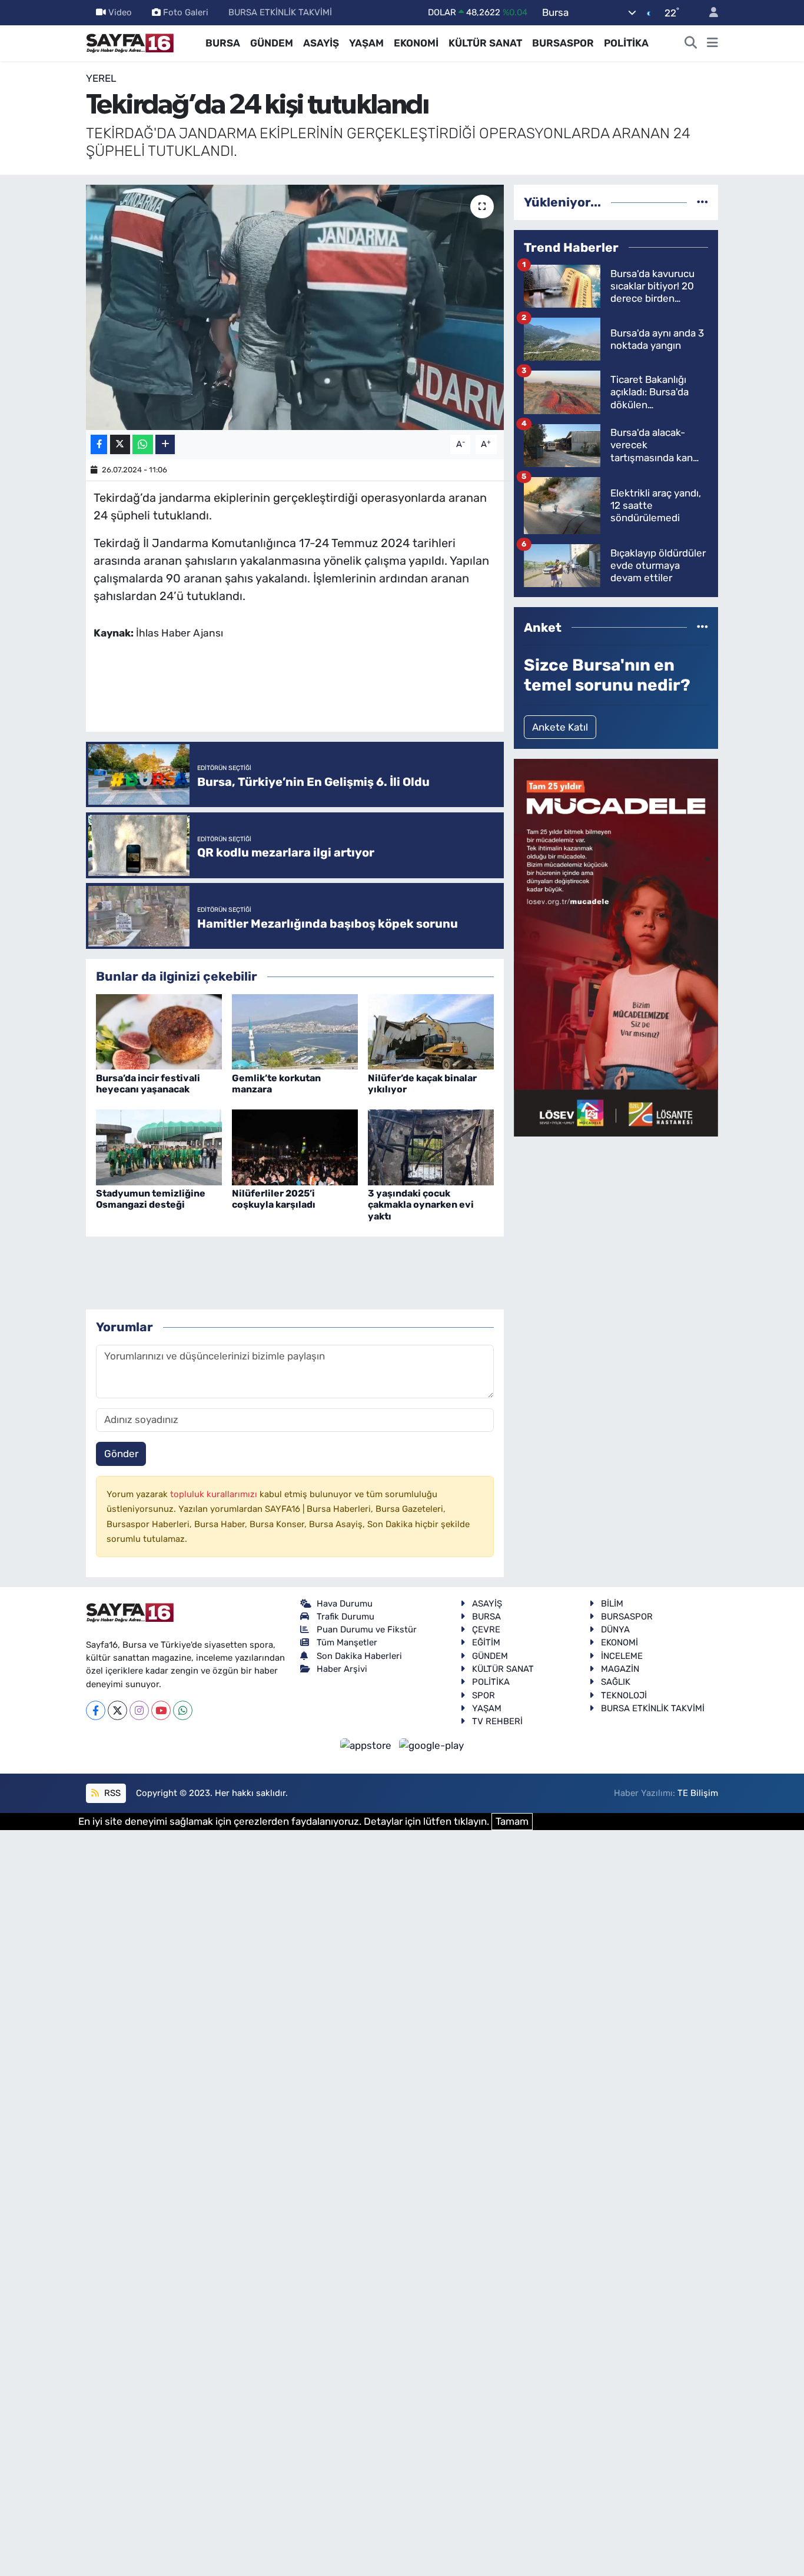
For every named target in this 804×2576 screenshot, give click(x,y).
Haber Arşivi (342, 1669)
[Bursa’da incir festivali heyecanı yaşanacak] (159, 1031)
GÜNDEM (272, 43)
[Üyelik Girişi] (709, 13)
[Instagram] (139, 1710)
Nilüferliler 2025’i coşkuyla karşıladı (274, 1199)
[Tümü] (702, 202)
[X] (117, 1710)
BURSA (223, 43)
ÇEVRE (486, 1629)
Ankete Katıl (560, 727)
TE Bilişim (698, 1793)
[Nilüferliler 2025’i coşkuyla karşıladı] (295, 1147)
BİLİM (612, 1604)
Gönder (121, 1454)
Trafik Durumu (345, 1617)
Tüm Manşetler (347, 1642)
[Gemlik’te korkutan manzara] (295, 1031)
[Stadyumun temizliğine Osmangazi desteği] (159, 1147)
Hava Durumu (345, 1604)
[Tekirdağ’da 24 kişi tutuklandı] (295, 307)
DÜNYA (615, 1629)
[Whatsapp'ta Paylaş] (143, 444)
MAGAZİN (620, 1669)
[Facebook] (96, 1710)
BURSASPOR (563, 43)
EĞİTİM (486, 1642)
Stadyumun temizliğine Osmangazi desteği (151, 1199)
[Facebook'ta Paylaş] (99, 444)
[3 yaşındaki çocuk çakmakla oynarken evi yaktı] (431, 1147)
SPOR (484, 1695)
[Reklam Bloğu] (616, 947)
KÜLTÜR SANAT (485, 43)
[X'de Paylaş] (120, 444)
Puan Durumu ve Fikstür (367, 1629)
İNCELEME (622, 1656)
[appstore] (367, 1745)
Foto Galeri (186, 12)
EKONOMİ (416, 43)
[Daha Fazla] (165, 444)
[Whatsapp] (183, 1710)
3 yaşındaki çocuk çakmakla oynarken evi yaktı (421, 1204)
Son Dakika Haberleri (359, 1656)
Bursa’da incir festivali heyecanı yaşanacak (148, 1084)
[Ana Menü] (712, 44)
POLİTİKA (626, 43)
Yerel (101, 78)
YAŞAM (366, 43)
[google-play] (432, 1745)
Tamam (512, 1821)
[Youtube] (161, 1710)
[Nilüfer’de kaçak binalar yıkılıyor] (431, 1031)
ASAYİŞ (321, 43)
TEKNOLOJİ (624, 1695)
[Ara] (691, 44)
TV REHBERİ (497, 1721)
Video (120, 12)
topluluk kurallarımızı (215, 1494)
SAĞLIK (616, 1682)
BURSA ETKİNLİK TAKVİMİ (280, 12)
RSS (111, 1793)
